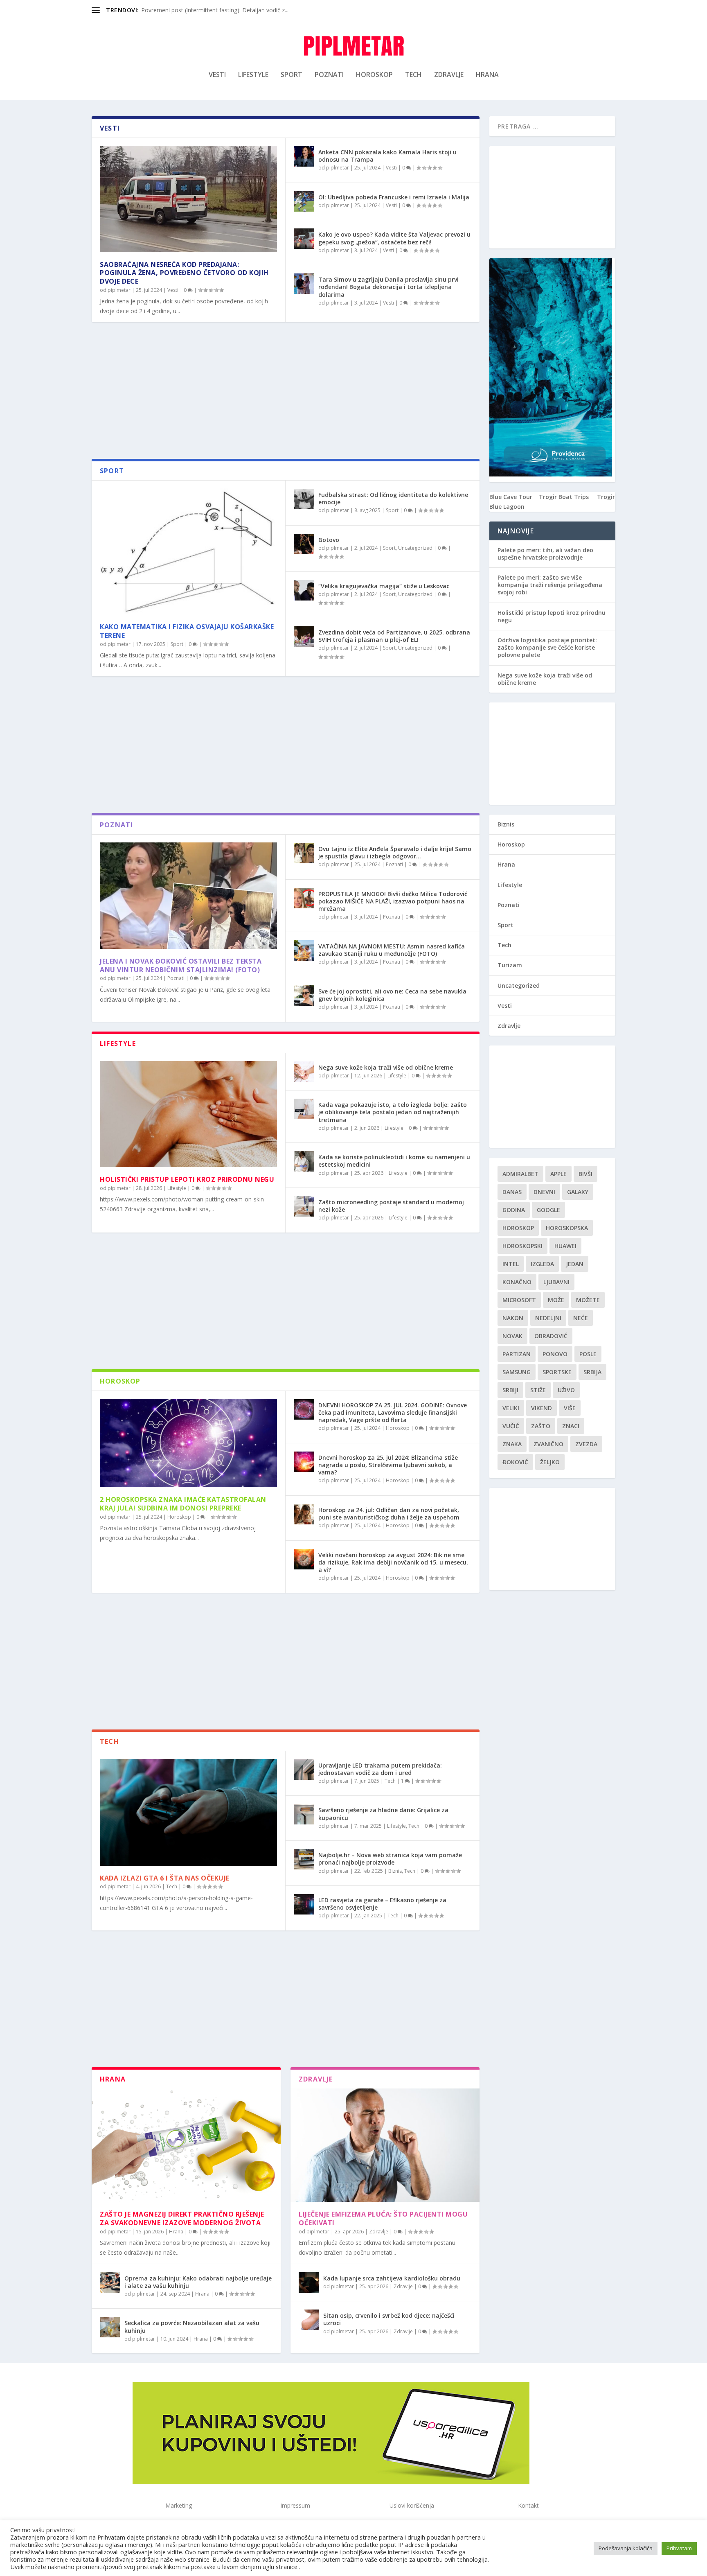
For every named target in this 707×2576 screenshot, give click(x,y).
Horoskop (374, 75)
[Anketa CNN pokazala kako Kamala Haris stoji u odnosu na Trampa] (304, 156)
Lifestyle (253, 75)
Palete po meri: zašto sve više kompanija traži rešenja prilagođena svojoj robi (550, 585)
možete (588, 1300)
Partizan (517, 1354)
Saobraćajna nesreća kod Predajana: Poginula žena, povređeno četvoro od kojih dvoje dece (184, 273)
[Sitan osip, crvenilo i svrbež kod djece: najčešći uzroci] (309, 2320)
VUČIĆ (511, 1426)
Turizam (510, 965)
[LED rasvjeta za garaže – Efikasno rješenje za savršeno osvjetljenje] (304, 1904)
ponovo (555, 1354)
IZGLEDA (542, 1264)
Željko (550, 1462)
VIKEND (542, 1408)
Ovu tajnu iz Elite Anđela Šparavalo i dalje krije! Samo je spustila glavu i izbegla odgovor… (395, 852)
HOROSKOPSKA (567, 1228)
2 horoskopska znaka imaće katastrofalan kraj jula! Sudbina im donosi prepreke (183, 1504)
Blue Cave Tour (511, 497)
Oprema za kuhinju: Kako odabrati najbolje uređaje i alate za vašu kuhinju (198, 2282)
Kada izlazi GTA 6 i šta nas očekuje (165, 1878)
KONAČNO (517, 1282)
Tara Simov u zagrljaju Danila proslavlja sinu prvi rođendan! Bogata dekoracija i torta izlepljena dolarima (388, 287)
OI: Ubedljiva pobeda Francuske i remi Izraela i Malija (394, 197)
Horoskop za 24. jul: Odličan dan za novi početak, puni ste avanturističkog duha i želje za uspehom (389, 1514)
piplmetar (119, 290)
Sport (292, 75)
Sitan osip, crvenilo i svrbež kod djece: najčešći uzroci (389, 2319)
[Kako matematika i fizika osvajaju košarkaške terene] (188, 551)
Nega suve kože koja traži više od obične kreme (386, 1067)
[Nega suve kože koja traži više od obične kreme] (304, 1072)
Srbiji (510, 1390)
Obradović (551, 1336)
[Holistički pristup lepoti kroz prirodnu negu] (188, 1114)
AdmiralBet (520, 1174)
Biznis (395, 1871)
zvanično (548, 1444)
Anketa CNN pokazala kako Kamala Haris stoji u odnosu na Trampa (387, 156)
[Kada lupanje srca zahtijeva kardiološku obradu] (309, 2283)
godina (514, 1210)
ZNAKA (512, 1444)
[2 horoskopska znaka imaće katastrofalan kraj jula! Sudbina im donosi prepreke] (188, 1443)
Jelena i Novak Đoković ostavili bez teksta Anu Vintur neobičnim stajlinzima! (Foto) (181, 965)
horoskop (518, 1228)
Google (548, 1210)
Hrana (487, 75)
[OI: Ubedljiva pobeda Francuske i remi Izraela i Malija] (304, 201)
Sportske (557, 1372)
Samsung (517, 1372)
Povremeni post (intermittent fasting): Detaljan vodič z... (215, 10)
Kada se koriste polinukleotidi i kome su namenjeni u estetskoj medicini (394, 1161)
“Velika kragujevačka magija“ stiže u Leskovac (384, 586)
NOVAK (512, 1336)
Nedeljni (548, 1318)
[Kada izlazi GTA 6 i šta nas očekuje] (188, 1812)
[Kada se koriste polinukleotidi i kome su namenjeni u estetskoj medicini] (304, 1161)
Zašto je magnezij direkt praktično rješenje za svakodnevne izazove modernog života (182, 2218)
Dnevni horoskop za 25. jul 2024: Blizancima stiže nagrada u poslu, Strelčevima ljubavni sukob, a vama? (388, 1465)
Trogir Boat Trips (564, 497)
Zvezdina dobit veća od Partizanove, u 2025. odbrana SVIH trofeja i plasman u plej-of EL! (394, 636)
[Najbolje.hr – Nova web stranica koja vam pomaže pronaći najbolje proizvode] (304, 1859)
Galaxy (578, 1192)
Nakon (513, 1318)
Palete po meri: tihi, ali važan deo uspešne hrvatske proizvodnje (545, 554)
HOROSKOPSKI (522, 1246)
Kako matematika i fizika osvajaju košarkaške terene (187, 631)
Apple (558, 1174)
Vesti (217, 75)
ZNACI (571, 1426)
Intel (511, 1264)
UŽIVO (566, 1390)
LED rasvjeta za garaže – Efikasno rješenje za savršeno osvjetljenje (382, 1904)
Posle (588, 1354)
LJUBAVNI (556, 1282)
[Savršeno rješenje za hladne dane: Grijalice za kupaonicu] (304, 1814)
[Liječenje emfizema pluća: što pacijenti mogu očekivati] (385, 2145)
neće (581, 1318)
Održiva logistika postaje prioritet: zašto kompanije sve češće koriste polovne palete (547, 647)
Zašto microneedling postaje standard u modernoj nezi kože (391, 1206)
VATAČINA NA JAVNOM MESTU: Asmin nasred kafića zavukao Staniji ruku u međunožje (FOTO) (392, 950)
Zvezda (586, 1444)
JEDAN (575, 1264)
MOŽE (556, 1300)
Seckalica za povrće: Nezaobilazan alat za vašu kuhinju (192, 2327)
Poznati (329, 75)
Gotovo (329, 540)
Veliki (511, 1408)
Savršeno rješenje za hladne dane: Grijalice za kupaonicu (383, 1814)
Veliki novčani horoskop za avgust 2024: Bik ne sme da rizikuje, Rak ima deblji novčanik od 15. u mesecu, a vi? (393, 1562)
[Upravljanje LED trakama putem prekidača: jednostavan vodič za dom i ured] (304, 1770)
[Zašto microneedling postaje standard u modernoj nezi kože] (304, 1206)
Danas (512, 1192)
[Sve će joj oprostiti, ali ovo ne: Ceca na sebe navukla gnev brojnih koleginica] (304, 996)
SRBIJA (592, 1372)
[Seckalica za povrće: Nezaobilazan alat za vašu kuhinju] (110, 2327)
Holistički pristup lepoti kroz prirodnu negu (187, 1179)
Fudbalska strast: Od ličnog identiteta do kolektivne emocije (393, 498)
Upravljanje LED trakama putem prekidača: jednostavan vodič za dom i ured (380, 1769)
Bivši (585, 1174)
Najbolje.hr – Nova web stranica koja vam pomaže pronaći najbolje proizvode (390, 1859)
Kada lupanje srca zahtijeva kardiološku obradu (392, 2278)
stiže (538, 1390)
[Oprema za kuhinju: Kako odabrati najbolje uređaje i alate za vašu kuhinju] (110, 2283)
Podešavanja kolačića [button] (626, 2548)
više (570, 1408)
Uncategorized (415, 548)
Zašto (541, 1426)
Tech (413, 75)
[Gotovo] (304, 544)
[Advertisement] (286, 393)
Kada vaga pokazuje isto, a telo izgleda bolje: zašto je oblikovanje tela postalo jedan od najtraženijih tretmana (393, 1112)
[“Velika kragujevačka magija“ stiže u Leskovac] (304, 590)
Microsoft (519, 1300)
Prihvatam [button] (679, 2548)
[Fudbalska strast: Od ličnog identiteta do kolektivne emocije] (304, 499)
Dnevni (544, 1192)
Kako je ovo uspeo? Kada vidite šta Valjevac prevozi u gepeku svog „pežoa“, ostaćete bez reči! (394, 238)
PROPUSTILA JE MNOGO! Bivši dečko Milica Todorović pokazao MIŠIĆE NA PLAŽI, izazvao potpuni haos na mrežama (393, 901)
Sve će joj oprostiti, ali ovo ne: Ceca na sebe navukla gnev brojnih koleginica (392, 995)
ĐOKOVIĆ (515, 1462)
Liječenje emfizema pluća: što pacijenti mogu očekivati (383, 2218)
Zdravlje (449, 75)
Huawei (565, 1246)
